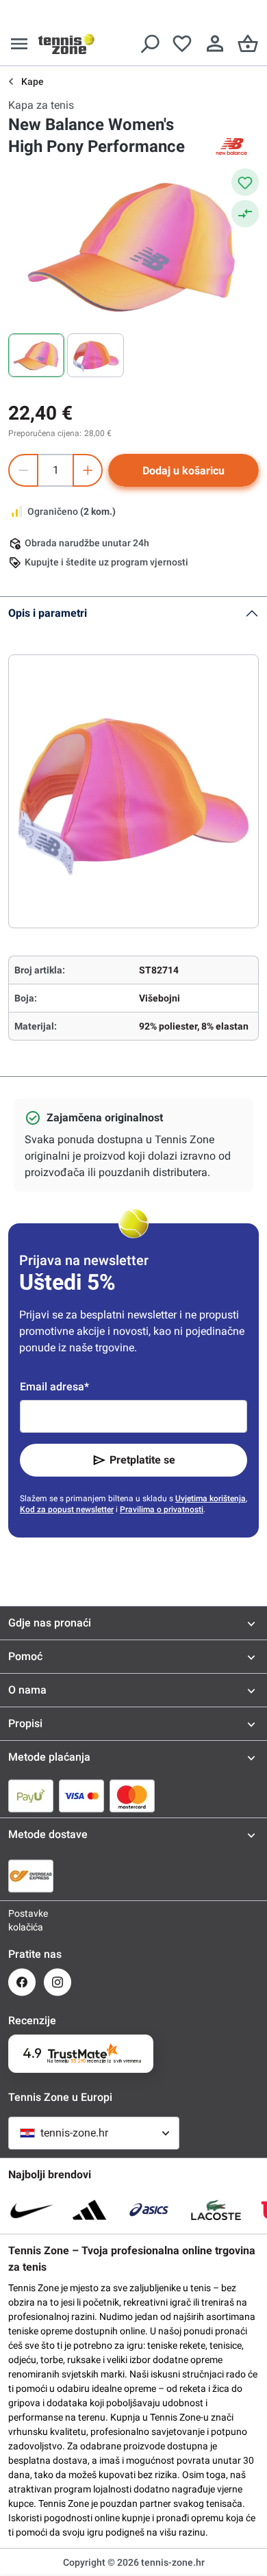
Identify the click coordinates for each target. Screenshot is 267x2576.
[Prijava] (215, 44)
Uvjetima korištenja (211, 1499)
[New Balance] (231, 146)
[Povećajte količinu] (88, 470)
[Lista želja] (182, 44)
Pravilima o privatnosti (162, 1509)
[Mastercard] (132, 1796)
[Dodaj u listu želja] (245, 182)
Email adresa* (54, 1387)
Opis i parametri (48, 613)
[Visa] (81, 1796)
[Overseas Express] (31, 1876)
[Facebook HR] (22, 1982)
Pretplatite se (142, 1460)
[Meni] (19, 44)
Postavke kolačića (22, 1920)
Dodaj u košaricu (183, 471)
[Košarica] (248, 44)
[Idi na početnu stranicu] (66, 44)
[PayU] (31, 1796)
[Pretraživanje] (149, 44)
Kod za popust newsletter (67, 1509)
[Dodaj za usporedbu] (245, 214)
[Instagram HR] (58, 1982)
